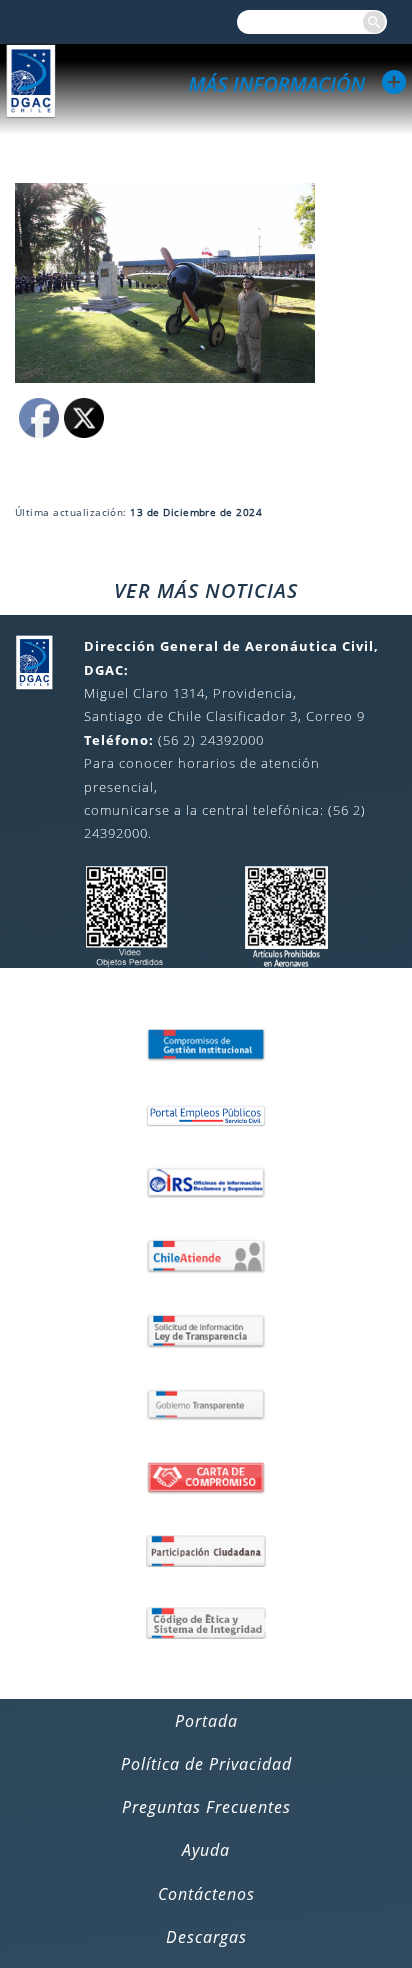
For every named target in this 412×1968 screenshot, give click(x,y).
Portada (206, 1721)
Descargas (206, 1937)
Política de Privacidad (206, 1764)
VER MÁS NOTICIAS (206, 590)
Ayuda (206, 1850)
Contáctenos (206, 1894)
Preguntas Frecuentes (206, 1807)
